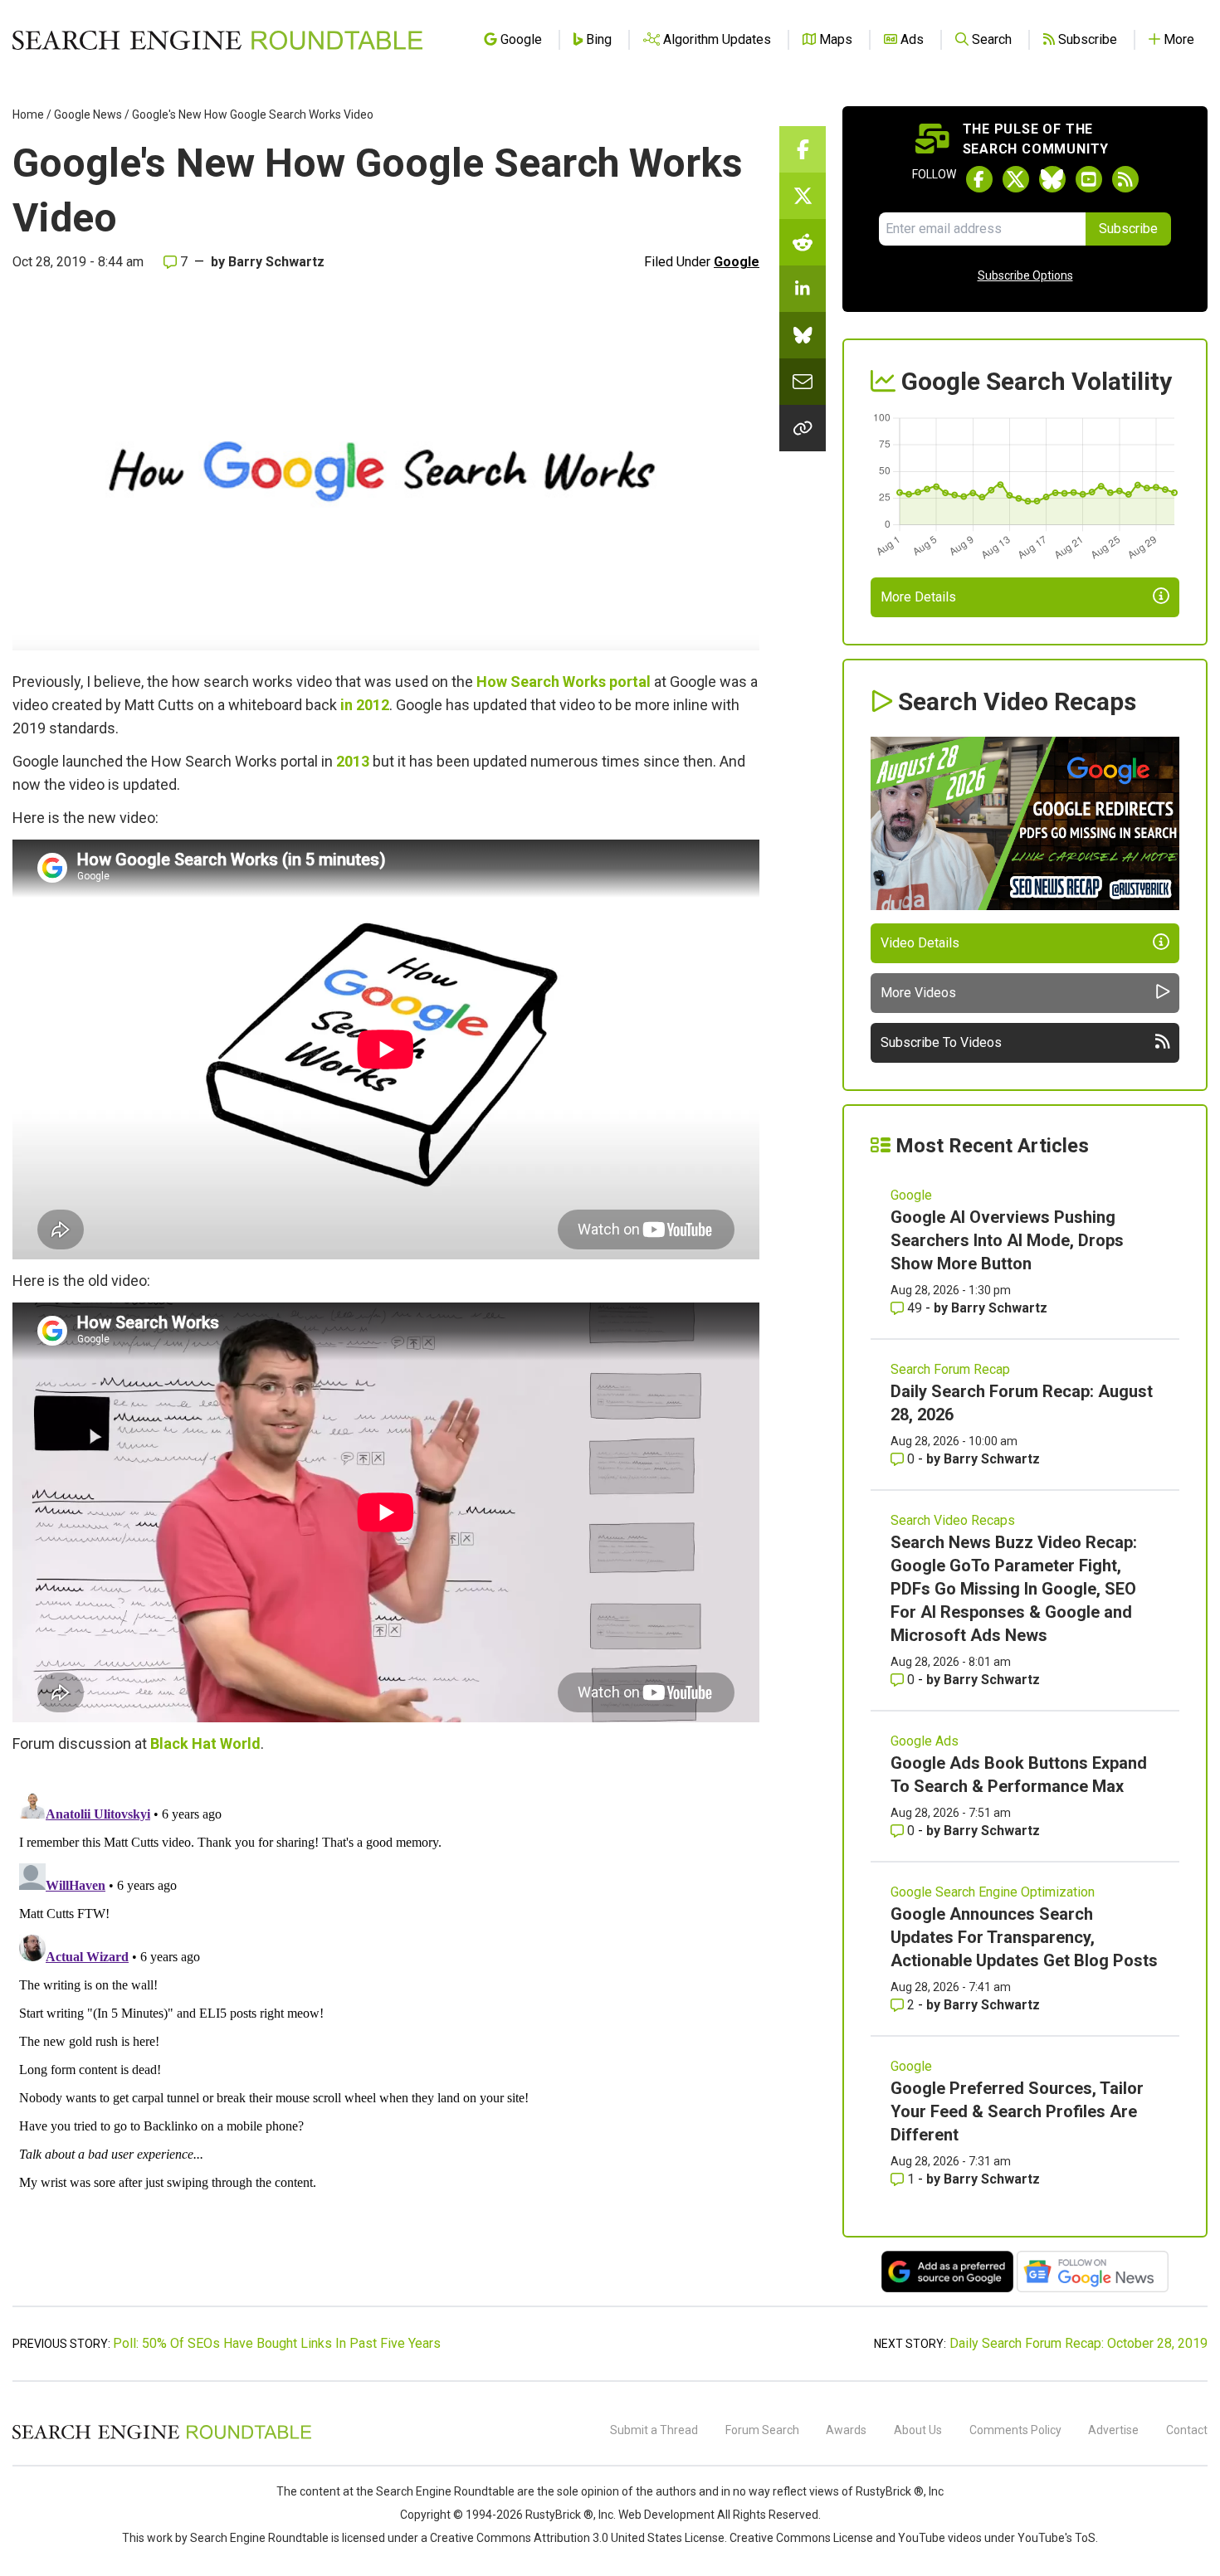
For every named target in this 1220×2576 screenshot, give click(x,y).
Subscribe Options (1025, 275)
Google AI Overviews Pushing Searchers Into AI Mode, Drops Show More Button (1007, 1240)
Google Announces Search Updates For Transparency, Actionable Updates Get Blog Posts (1024, 1937)
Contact (1187, 2430)
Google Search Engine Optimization (993, 1892)
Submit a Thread (654, 2430)
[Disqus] (386, 1993)
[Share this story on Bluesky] (803, 335)
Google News (88, 114)
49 (915, 1308)
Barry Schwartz (276, 262)
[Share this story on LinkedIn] (803, 289)
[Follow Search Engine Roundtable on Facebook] (979, 179)
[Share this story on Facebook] (803, 149)
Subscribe (1128, 229)
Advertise (1113, 2430)
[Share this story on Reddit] (803, 242)
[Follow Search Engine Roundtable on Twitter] (1016, 179)
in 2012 (365, 705)
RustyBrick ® (559, 2515)
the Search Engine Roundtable (437, 2491)
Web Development (666, 2515)
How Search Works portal (564, 682)
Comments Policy (1015, 2430)
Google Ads (925, 1741)
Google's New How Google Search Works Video (253, 114)
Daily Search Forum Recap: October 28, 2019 (1078, 2343)
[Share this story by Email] (803, 382)
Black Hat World (205, 1743)
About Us (918, 2430)
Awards (846, 2430)
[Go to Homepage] (217, 40)
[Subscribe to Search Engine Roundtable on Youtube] (1089, 179)
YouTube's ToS (1057, 2538)
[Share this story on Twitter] (803, 196)
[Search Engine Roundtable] (162, 2437)
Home (28, 114)
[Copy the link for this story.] (803, 428)
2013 (353, 761)
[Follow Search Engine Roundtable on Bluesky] (1052, 179)
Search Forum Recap (950, 1369)
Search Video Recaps (953, 1520)
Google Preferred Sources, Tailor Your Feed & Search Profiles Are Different (1017, 2111)
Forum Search (762, 2430)
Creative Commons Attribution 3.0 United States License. (578, 2538)
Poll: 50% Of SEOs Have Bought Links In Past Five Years (277, 2343)
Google (737, 262)
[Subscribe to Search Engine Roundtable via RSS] (1125, 179)
